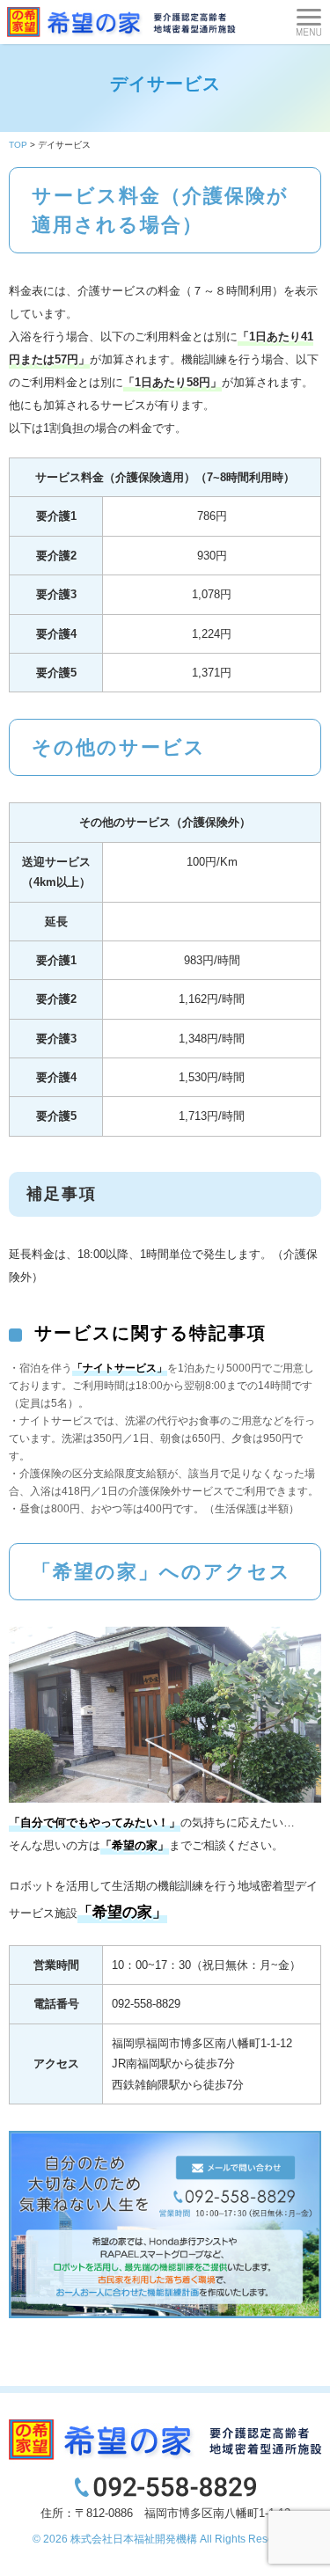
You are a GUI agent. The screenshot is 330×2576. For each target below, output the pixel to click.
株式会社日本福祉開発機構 (134, 2539)
